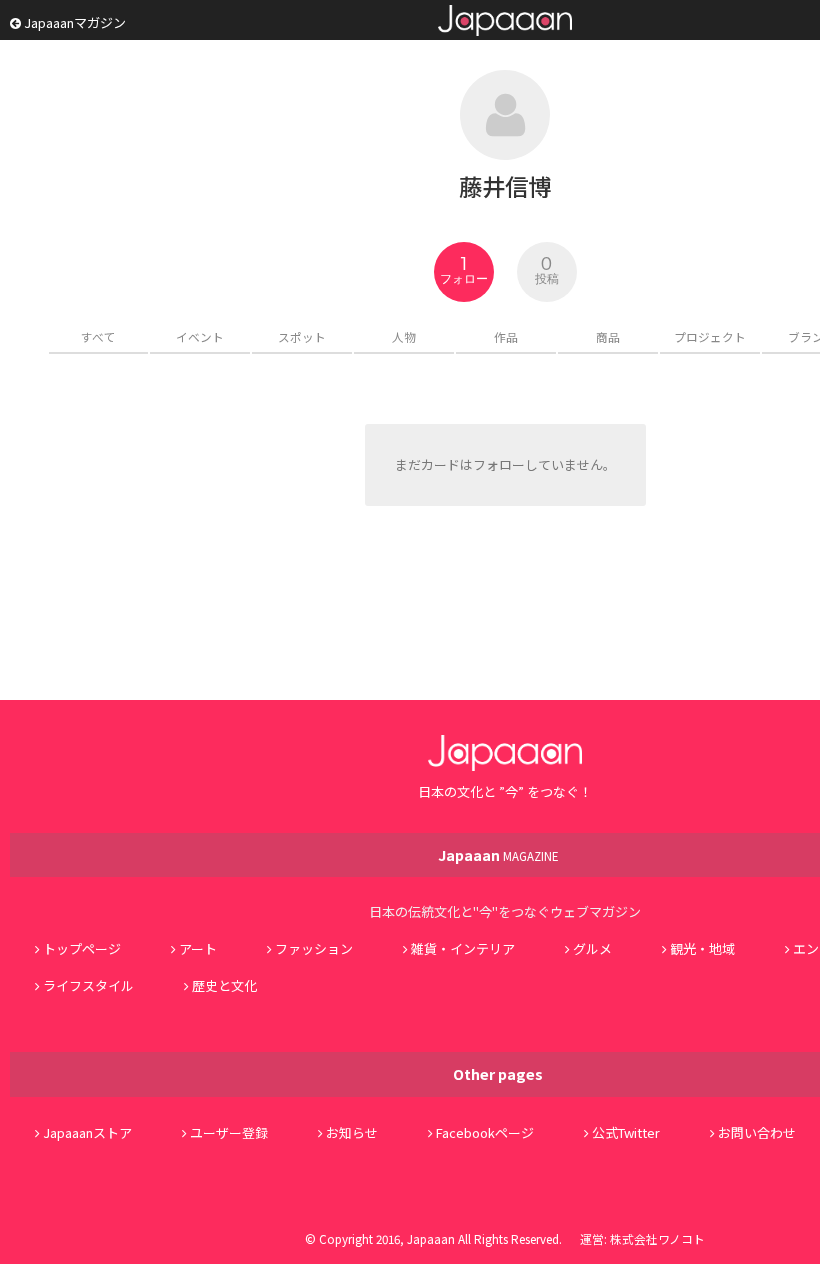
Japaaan (505, 20)
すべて (98, 336)
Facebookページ (485, 1132)
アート (198, 948)
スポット (302, 336)
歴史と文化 (224, 985)
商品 (608, 336)
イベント (200, 336)
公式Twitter (626, 1132)
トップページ (82, 948)
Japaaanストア (87, 1132)
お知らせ (352, 1132)
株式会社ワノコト (657, 1238)
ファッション (314, 948)
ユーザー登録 (229, 1132)
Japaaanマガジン (73, 22)
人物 (404, 336)
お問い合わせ (757, 1132)
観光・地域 (702, 948)
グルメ (592, 948)
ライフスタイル (88, 985)
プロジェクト (710, 336)
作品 (506, 336)
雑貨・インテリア (463, 948)
